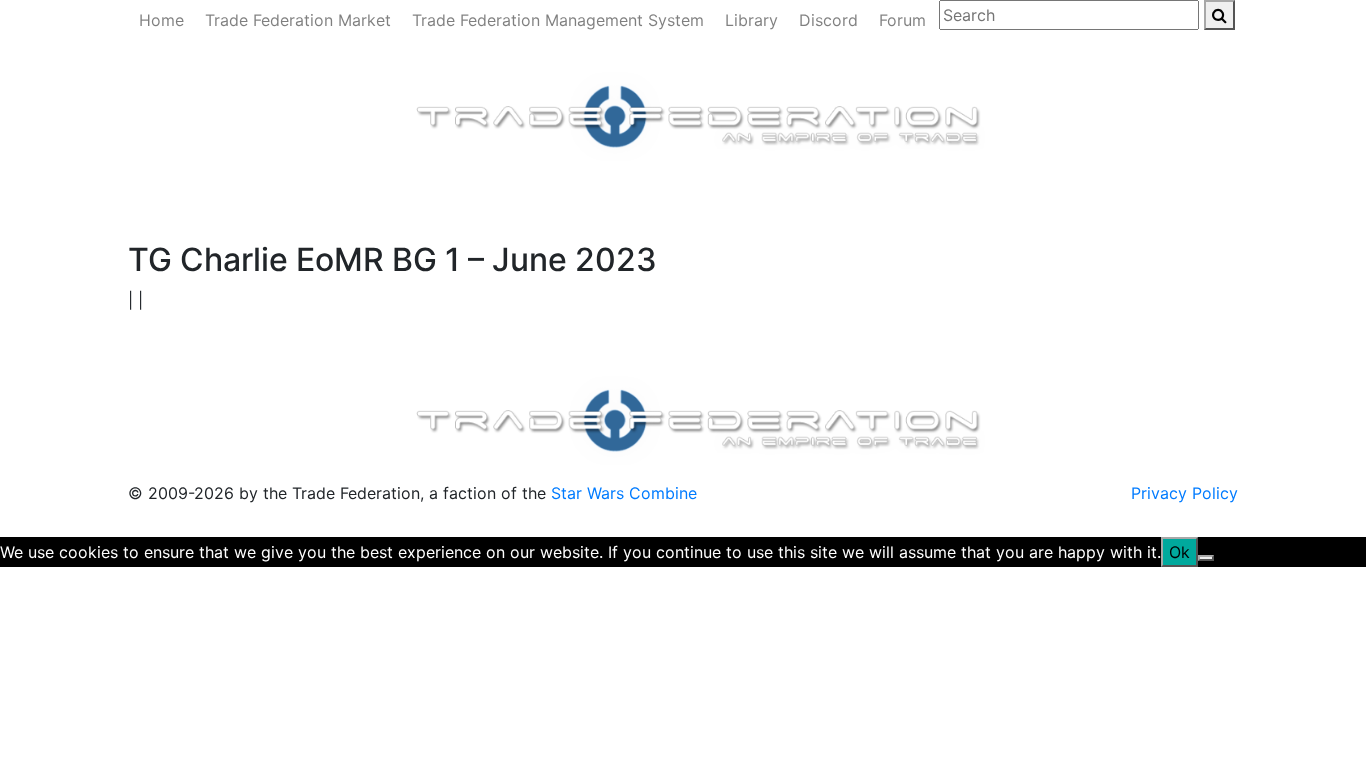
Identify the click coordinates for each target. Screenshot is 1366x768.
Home (161, 20)
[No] (1206, 558)
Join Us (883, 197)
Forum (902, 20)
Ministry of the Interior (612, 197)
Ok (1179, 552)
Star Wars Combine (624, 493)
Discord (828, 20)
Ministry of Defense (438, 197)
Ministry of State (776, 197)
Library (751, 20)
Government (301, 197)
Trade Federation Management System (558, 20)
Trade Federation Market (298, 20)
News (218, 197)
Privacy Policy (1184, 493)
